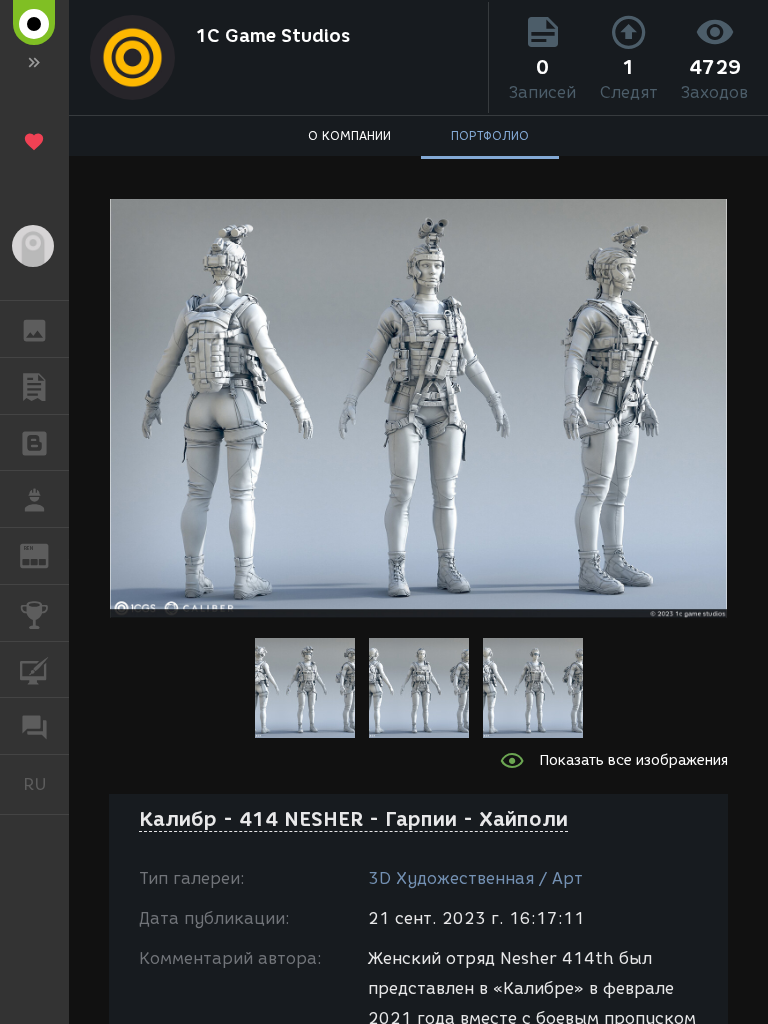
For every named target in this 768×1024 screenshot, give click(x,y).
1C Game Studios (272, 36)
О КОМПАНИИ (349, 135)
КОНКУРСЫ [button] (34, 613)
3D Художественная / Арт (475, 878)
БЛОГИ (34, 443)
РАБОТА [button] (34, 499)
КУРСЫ (34, 670)
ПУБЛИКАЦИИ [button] (34, 386)
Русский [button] (46, 784)
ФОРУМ (34, 726)
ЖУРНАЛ (46, 554)
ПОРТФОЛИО (490, 135)
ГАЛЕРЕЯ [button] (34, 329)
